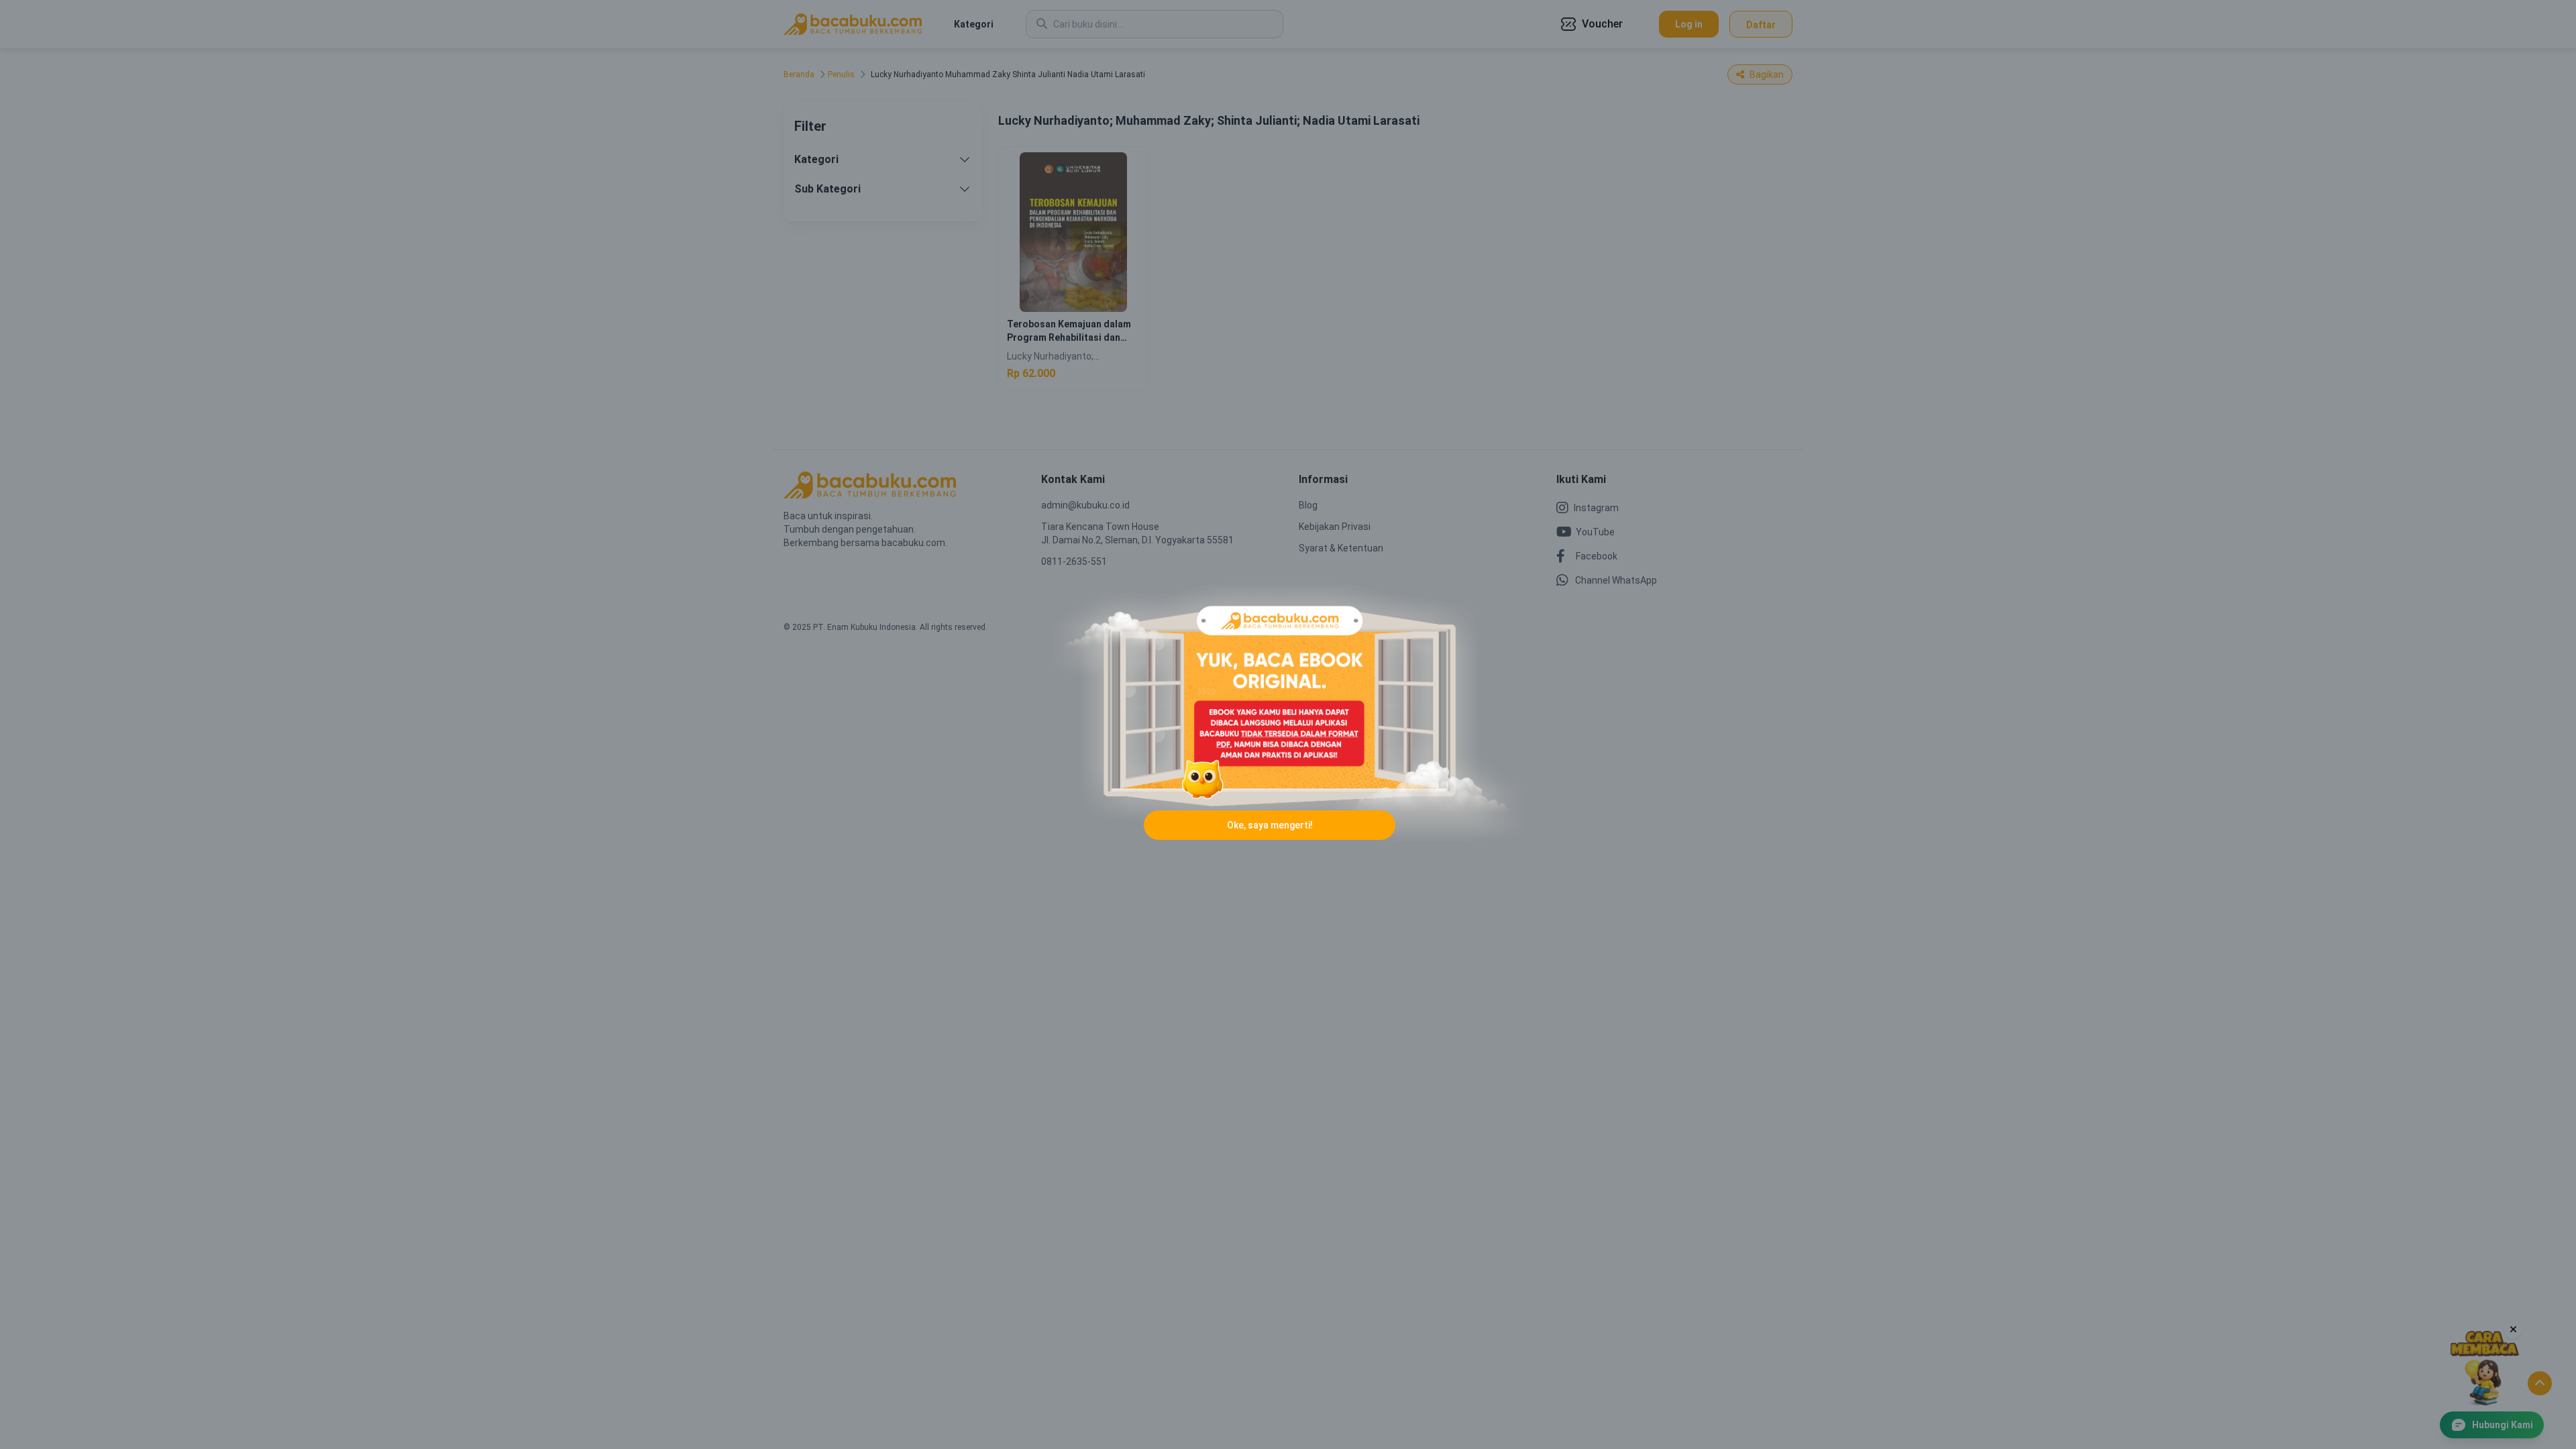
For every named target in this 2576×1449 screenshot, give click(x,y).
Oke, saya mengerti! (1270, 825)
